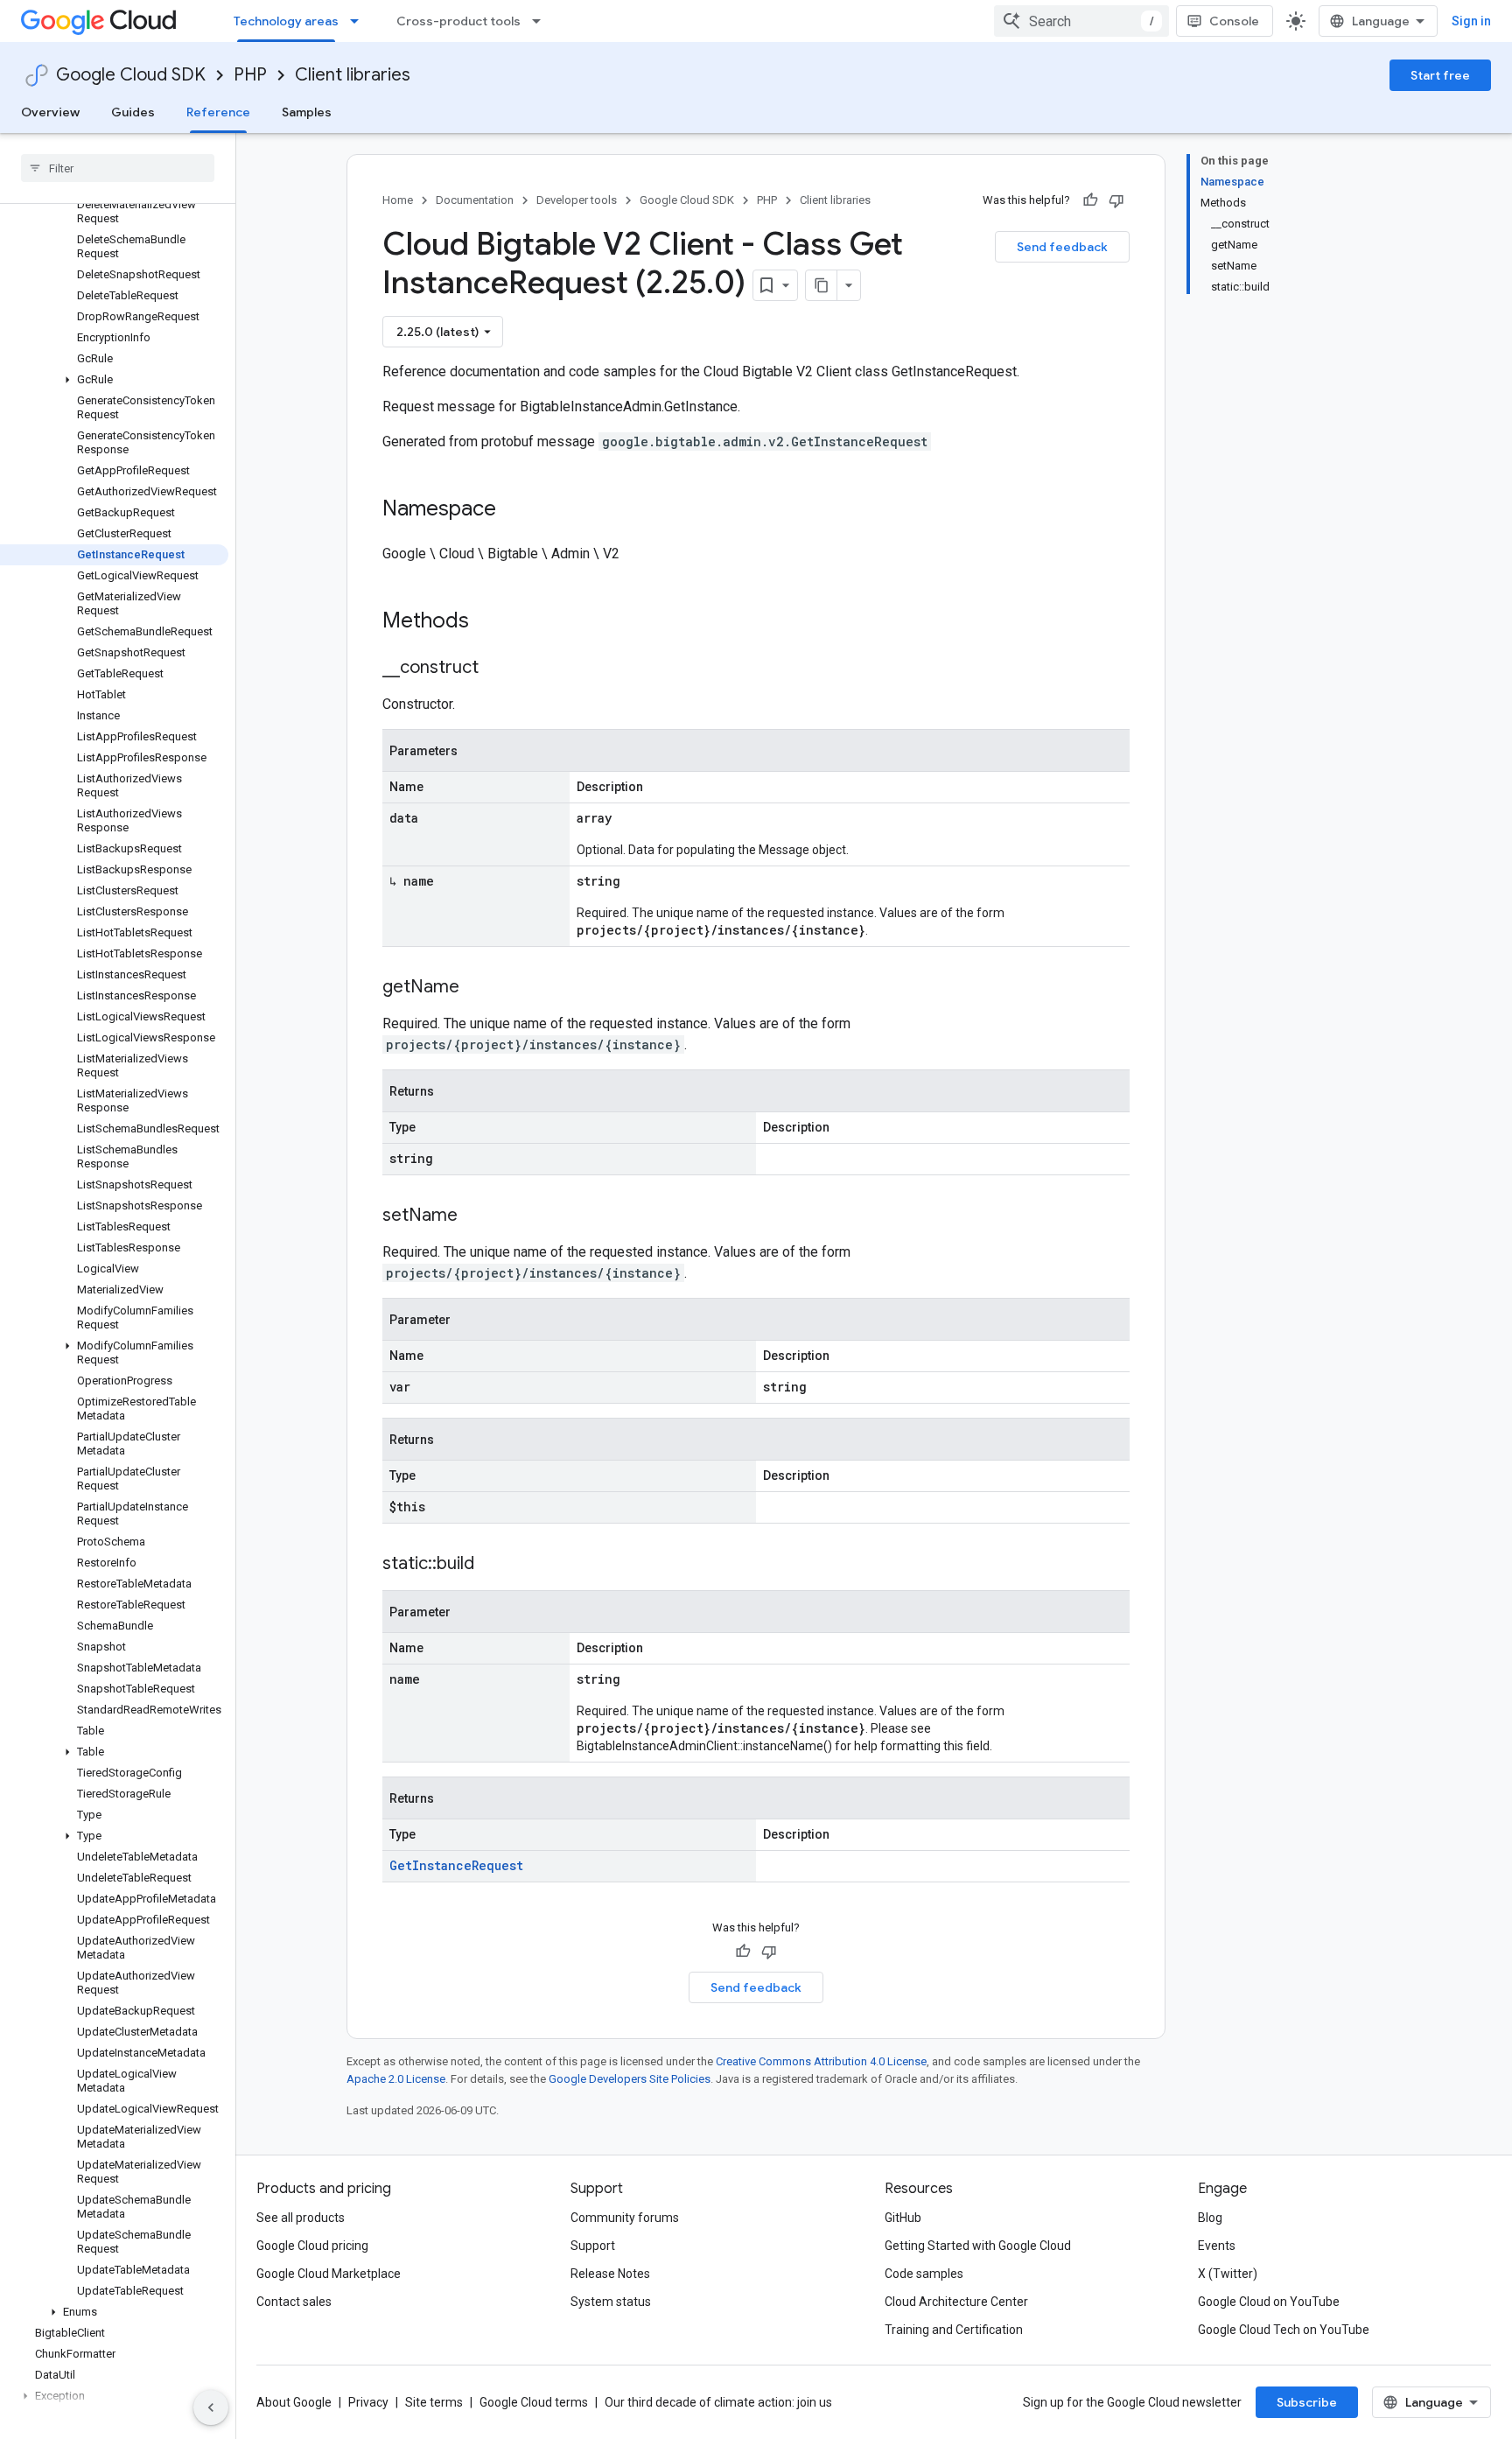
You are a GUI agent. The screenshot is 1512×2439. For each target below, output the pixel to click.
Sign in (1471, 21)
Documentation (475, 200)
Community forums (625, 2218)
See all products (301, 2218)
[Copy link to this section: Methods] (492, 622)
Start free (1440, 75)
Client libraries (353, 75)
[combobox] (1081, 21)
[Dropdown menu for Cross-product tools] (542, 21)
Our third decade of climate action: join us (718, 2402)
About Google (294, 2402)
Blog (1210, 2218)
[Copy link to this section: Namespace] (514, 510)
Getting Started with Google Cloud (978, 2246)
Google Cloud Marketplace (329, 2274)
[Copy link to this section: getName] (477, 988)
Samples (307, 112)
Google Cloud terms (534, 2402)
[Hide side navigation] (211, 2407)
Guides (133, 112)
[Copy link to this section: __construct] (496, 669)
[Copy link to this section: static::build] (492, 1565)
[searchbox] (118, 168)
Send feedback (1062, 247)
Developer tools (577, 200)
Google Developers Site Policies (630, 2079)
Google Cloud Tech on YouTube (1284, 2330)
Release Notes (610, 2274)
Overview (50, 112)
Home (398, 200)
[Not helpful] (1116, 200)
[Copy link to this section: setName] (475, 1216)
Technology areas (286, 21)
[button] (114, 380)
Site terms (434, 2402)
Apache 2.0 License (396, 2079)
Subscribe (1307, 2402)
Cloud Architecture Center (956, 2302)
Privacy (368, 2402)
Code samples (924, 2274)
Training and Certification (954, 2330)
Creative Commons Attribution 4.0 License (821, 2061)
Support (593, 2246)
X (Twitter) (1228, 2274)
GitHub (903, 2218)
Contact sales (294, 2302)
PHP (250, 75)
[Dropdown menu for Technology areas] (360, 21)
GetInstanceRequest (456, 1865)
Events (1217, 2246)
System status (611, 2302)
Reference (218, 112)
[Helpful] (1090, 200)
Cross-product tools (458, 21)
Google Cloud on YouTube (1269, 2302)
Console (1234, 21)
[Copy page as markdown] (822, 285)
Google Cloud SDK (131, 75)
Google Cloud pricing (312, 2246)
